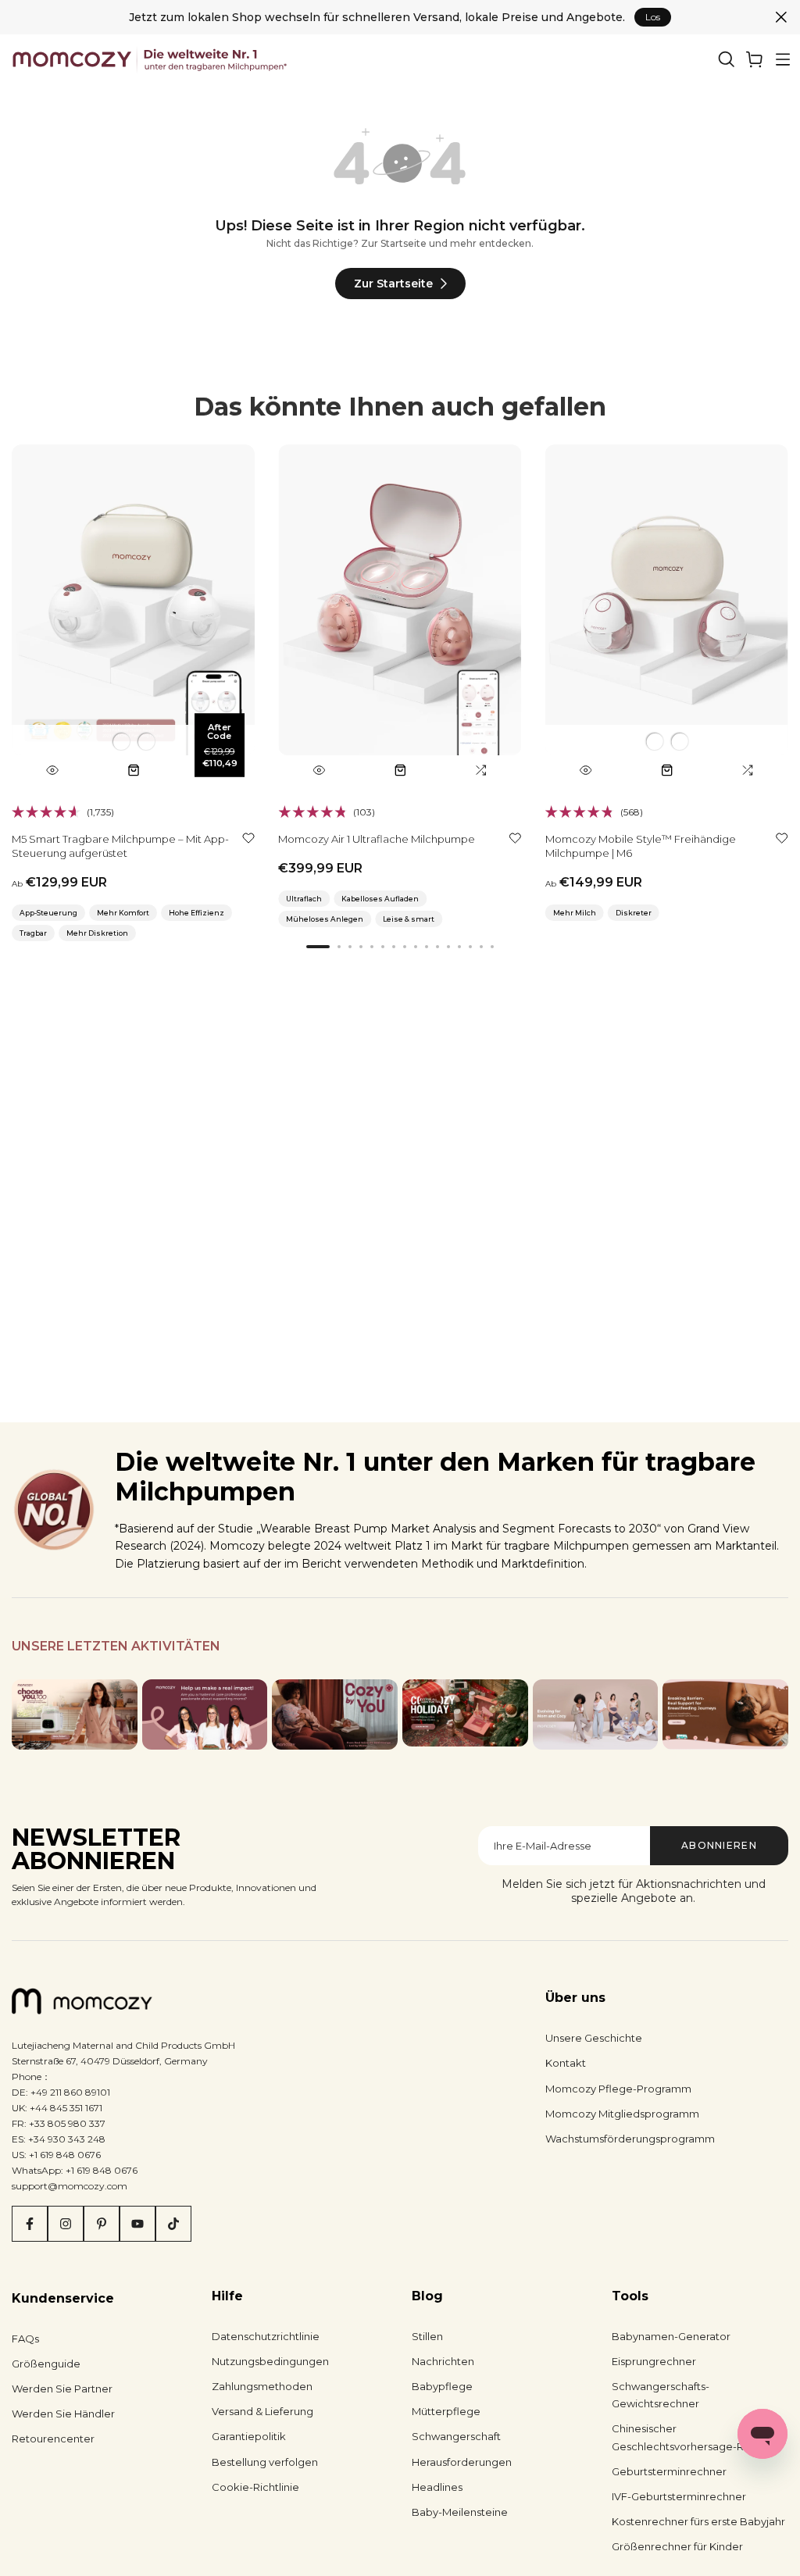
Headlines (437, 2487)
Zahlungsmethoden (262, 2386)
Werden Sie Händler (63, 2414)
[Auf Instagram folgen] (66, 2224)
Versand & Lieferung (262, 2411)
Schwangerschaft (456, 2436)
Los (653, 17)
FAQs (25, 2339)
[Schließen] (781, 17)
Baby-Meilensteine (460, 2512)
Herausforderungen (462, 2462)
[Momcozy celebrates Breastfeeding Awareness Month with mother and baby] (725, 1714)
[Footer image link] (75, 1714)
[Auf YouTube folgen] (137, 2224)
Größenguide (46, 2364)
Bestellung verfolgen (265, 2462)
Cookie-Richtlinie (255, 2487)
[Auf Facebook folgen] (30, 2224)
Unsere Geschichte (594, 2038)
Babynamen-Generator (671, 2336)
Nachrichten (443, 2361)
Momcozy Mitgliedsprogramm (622, 2114)
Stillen (427, 2336)
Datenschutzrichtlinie (266, 2336)
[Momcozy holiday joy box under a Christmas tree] (465, 1713)
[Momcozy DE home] (151, 59)
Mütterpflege (446, 2411)
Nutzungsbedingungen (270, 2361)
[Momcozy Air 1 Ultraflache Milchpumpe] (400, 615)
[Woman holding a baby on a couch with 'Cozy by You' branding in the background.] (335, 1714)
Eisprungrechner (654, 2361)
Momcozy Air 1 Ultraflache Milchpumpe (377, 839)
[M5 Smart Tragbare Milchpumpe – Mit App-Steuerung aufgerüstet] (133, 615)
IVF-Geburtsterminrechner (679, 2496)
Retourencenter (53, 2439)
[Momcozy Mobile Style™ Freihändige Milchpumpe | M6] (667, 615)
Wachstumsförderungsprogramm (630, 2139)
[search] (727, 59)
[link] (755, 59)
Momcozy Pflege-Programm (618, 2089)
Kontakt (566, 2063)
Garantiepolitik (249, 2436)
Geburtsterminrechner (669, 2471)
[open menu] (783, 59)
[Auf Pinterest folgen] (102, 2224)
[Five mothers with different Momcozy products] (596, 1714)
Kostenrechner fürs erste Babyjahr (698, 2521)
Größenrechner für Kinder (677, 2546)
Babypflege (442, 2386)
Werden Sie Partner (62, 2389)
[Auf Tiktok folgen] (173, 2224)
